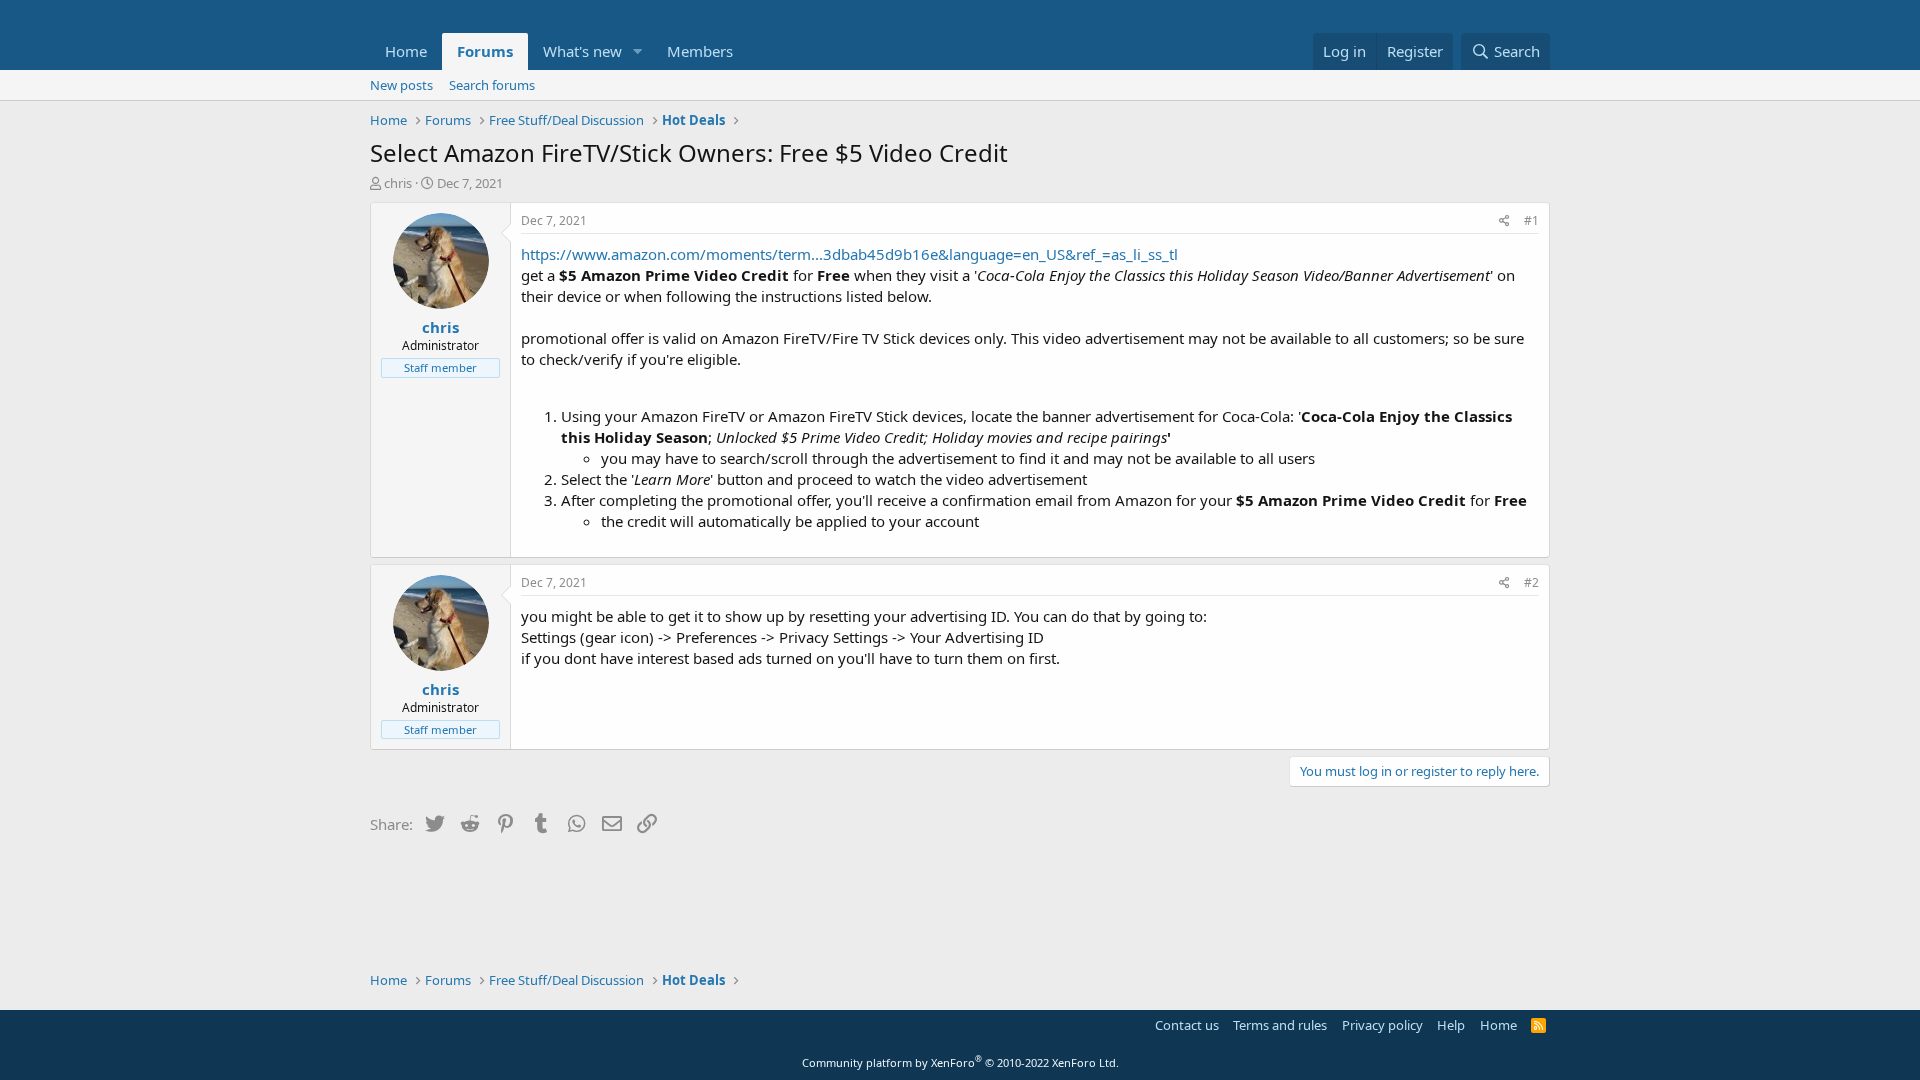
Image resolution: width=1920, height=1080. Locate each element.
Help (1451, 1025)
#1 (1531, 220)
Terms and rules (1280, 1025)
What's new (582, 51)
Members (700, 51)
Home (406, 51)
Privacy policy (1382, 1025)
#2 (1531, 582)
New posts (401, 85)
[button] (638, 51)
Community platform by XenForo (960, 1062)
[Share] (1504, 221)
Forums (485, 51)
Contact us (1187, 1025)
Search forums (492, 85)
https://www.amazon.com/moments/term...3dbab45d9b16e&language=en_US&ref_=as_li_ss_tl (849, 254)
